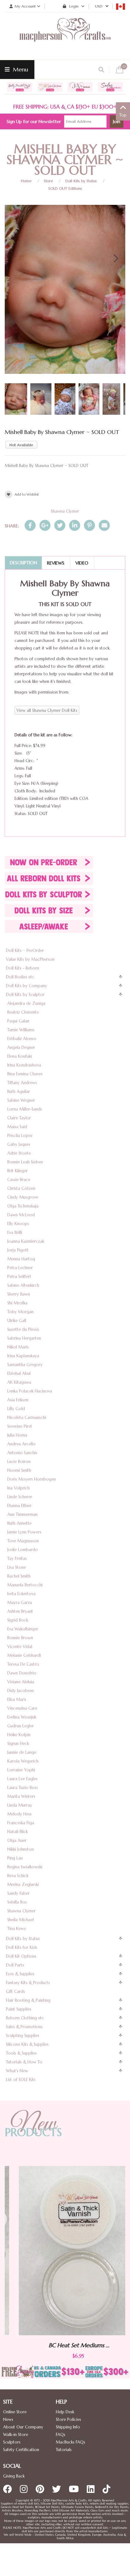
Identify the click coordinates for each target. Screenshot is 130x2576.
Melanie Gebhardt (24, 1655)
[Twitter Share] (60, 525)
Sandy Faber (18, 1893)
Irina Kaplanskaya (23, 1356)
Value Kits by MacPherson (30, 959)
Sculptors (12, 2442)
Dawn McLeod (21, 1215)
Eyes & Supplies (20, 1974)
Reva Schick (18, 1876)
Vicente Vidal (20, 1647)
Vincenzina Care (22, 1708)
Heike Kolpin (19, 1735)
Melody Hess (19, 1814)
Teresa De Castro (23, 1664)
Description (23, 563)
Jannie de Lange (22, 1752)
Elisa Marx (17, 1699)
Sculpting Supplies (23, 2036)
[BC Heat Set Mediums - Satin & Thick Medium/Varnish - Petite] (65, 2251)
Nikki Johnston (21, 1849)
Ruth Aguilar (19, 1091)
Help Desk (65, 2412)
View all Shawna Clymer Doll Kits (47, 710)
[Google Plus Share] (45, 525)
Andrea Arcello (21, 1444)
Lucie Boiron (19, 1462)
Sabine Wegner (21, 1100)
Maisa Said (17, 1127)
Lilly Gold (16, 1409)
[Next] (115, 258)
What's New (17, 2071)
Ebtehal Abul (19, 1373)
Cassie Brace (19, 1180)
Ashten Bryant (20, 1611)
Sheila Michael (21, 1920)
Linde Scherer (20, 1497)
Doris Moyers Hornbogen (32, 1479)
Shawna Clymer (65, 511)
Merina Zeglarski (23, 1884)
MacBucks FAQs (71, 2442)
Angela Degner (21, 1047)
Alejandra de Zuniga (26, 1003)
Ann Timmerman (22, 1514)
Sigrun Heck (18, 1744)
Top (123, 115)
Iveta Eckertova (21, 1594)
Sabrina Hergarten (24, 1338)
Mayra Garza (20, 1603)
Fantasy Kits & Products (28, 1983)
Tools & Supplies (21, 2053)
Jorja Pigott (18, 1250)
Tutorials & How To (24, 2062)
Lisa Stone (17, 1567)
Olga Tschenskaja (23, 1206)
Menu (20, 69)
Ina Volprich (18, 1488)
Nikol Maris (18, 1347)
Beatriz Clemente (23, 1012)
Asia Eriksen (18, 1400)
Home (26, 181)
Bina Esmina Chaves (25, 1074)
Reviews (56, 563)
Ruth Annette (19, 1523)
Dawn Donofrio (22, 1673)
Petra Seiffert (19, 1277)
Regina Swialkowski (25, 1867)
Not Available (21, 445)
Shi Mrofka (17, 1303)
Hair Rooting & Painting (28, 2000)
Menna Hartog (21, 1259)
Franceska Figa (21, 1823)
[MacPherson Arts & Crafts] (65, 36)
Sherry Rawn (19, 1294)
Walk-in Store (16, 2435)
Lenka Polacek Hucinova (30, 1391)
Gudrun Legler (21, 1726)
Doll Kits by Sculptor (25, 995)
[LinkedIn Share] (75, 525)
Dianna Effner (19, 1506)
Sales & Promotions (24, 2027)
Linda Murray (20, 1805)
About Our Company (23, 2427)
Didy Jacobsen (21, 1691)
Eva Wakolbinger (23, 1629)
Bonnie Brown (20, 1638)
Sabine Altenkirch (23, 1285)
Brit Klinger (18, 1171)
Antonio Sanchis (22, 1453)
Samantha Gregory (25, 1365)
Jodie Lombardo (23, 1550)
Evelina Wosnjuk (22, 1717)
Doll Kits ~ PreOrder (25, 951)
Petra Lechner (20, 1268)
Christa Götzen (21, 1188)
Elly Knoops (18, 1224)
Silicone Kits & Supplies (27, 2044)
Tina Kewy (17, 1929)
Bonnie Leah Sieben (25, 1162)
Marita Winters (21, 1796)
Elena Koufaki (20, 1056)
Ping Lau (15, 1858)
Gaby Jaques (19, 1144)
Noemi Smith (19, 1470)
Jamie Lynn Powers (24, 1532)
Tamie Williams (21, 1030)
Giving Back (14, 2476)
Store (48, 181)
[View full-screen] (116, 212)
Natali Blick (18, 1832)
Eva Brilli (15, 1232)
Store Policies (68, 2419)
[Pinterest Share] (89, 525)
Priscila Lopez (20, 1136)
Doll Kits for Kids (22, 1947)
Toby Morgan (20, 1312)
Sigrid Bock (18, 1620)
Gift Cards (15, 1991)
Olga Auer (17, 1840)
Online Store (15, 2412)
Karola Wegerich (23, 1761)
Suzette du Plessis (23, 1329)
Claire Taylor (19, 1118)
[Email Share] (104, 525)
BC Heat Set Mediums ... (65, 2345)
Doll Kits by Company (27, 986)
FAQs (61, 2435)
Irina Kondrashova (24, 1065)
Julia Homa (17, 1435)
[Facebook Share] (30, 525)
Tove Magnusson (23, 1541)
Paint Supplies (19, 2009)
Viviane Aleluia (21, 1682)
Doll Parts (15, 1965)
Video (82, 563)
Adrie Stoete (19, 1153)
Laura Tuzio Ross (23, 1788)
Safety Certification (21, 2450)
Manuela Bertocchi (25, 1585)
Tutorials (64, 2450)
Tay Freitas (17, 1558)
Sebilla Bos (17, 1902)
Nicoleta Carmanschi (27, 1417)
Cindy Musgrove (23, 1197)
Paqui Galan (18, 1021)
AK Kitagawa (19, 1382)
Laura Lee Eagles (22, 1779)
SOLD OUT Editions (65, 188)
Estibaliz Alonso (22, 1039)
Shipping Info (68, 2427)
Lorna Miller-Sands (25, 1109)
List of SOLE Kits (21, 2080)
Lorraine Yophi (21, 1770)
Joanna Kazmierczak (26, 1241)
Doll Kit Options (21, 1956)
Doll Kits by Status (81, 181)
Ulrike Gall (17, 1321)
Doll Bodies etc (20, 977)
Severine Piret (20, 1426)
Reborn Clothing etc (25, 2018)
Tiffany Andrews (22, 1083)
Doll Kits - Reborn (23, 968)
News (8, 2419)
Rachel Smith (19, 1576)
